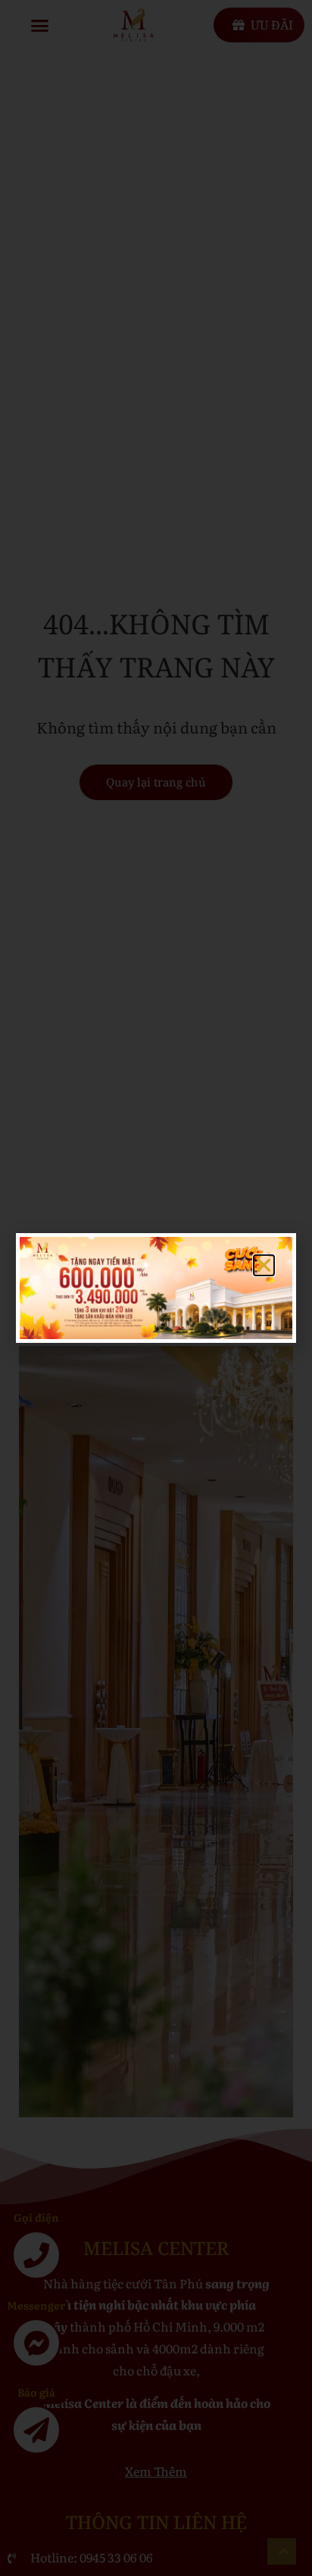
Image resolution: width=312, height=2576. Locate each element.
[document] (156, 1288)
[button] (264, 1265)
